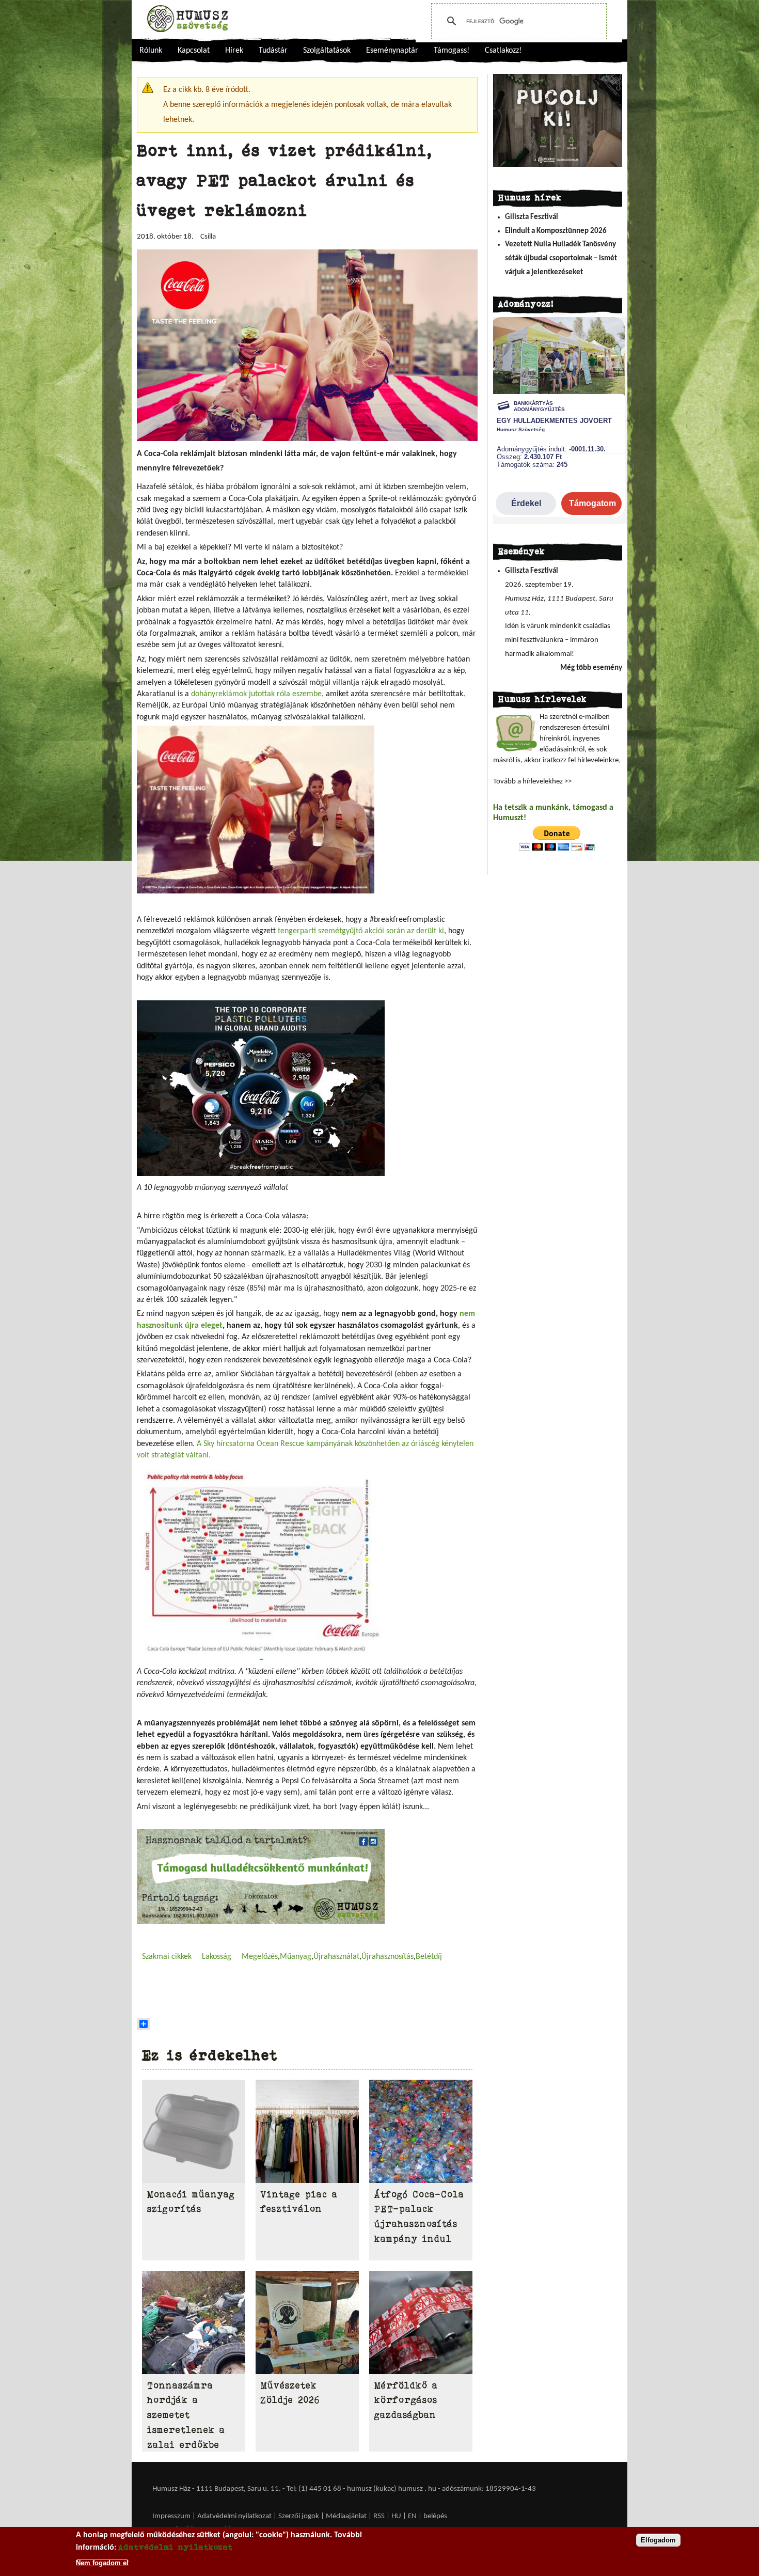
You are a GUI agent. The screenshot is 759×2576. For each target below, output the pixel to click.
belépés (435, 2516)
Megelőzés (260, 1957)
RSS (379, 2516)
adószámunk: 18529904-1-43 (489, 2489)
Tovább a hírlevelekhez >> (532, 782)
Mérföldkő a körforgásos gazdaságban (406, 2400)
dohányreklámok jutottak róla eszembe (256, 694)
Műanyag (296, 1957)
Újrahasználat (336, 1957)
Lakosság (217, 1957)
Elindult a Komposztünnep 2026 (556, 231)
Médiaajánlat (347, 2516)
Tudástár (273, 51)
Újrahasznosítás (388, 1957)
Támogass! (452, 51)
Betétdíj (429, 1957)
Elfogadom (658, 2540)
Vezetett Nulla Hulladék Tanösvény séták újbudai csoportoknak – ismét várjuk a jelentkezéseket (561, 258)
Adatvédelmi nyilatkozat (234, 2516)
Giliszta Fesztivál (532, 217)
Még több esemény (591, 668)
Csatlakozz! (503, 51)
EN (412, 2516)
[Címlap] (187, 19)
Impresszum (171, 2516)
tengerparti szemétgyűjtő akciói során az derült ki (361, 931)
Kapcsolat (194, 51)
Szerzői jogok (299, 2516)
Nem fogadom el (102, 2562)
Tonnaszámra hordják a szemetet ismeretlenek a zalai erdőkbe (186, 2415)
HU (396, 2516)
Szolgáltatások (327, 51)
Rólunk (151, 51)
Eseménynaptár (392, 51)
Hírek (234, 51)
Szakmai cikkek (167, 1957)
